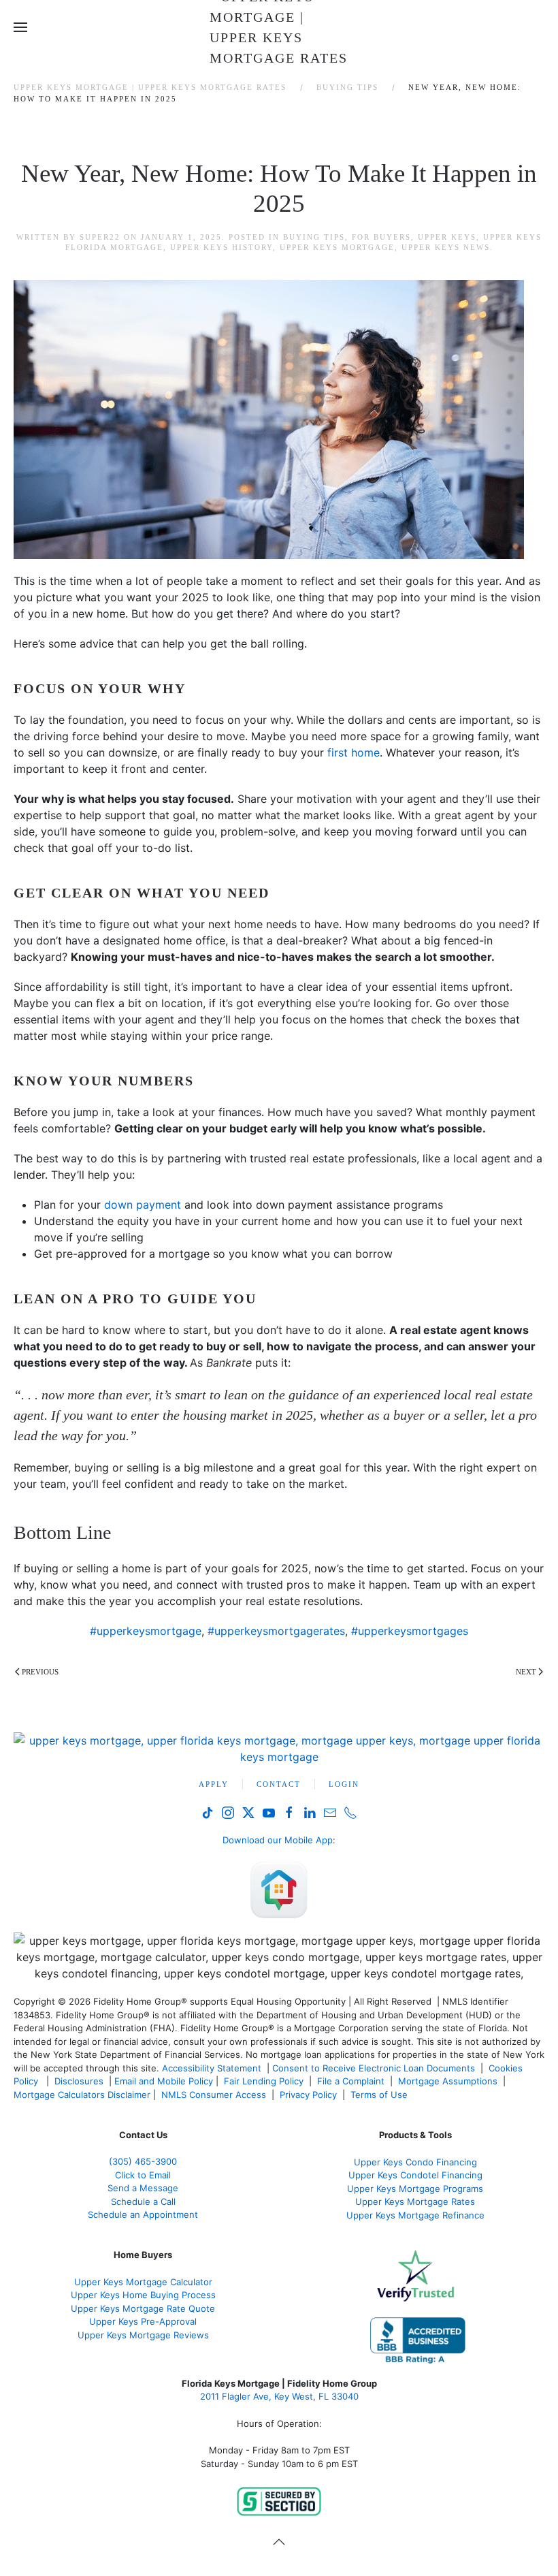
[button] (20, 27)
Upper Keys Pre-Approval (143, 2321)
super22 (100, 237)
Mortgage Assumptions (448, 2081)
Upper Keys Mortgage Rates (415, 2201)
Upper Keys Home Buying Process (143, 2295)
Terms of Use (380, 2095)
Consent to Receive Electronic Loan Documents (374, 2068)
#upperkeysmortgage (146, 1631)
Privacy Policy (308, 2095)
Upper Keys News (446, 247)
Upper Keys (447, 237)
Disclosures (79, 2081)
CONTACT (279, 1784)
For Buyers (381, 237)
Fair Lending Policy (264, 2081)
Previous (40, 1672)
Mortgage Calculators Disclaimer (82, 2095)
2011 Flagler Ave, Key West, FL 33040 (279, 2396)
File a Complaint (352, 2081)
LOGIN (344, 1784)
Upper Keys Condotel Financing (415, 2175)
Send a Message (143, 2188)
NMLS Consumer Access (214, 2095)
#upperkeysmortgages (410, 1631)
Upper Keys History (221, 247)
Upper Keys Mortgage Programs (415, 2189)
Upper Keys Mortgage (337, 247)
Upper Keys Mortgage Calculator (143, 2282)
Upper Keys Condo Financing (415, 2162)
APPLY (214, 1784)
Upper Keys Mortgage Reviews (143, 2335)
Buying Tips (314, 237)
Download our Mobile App (278, 1840)
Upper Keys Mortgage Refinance (415, 2215)
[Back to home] (279, 27)
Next (526, 1672)
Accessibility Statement (212, 2068)
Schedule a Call (143, 2201)
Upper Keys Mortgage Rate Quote (143, 2308)
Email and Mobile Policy (164, 2081)
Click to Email (143, 2175)
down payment (143, 1205)
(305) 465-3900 (143, 2161)
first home (354, 752)
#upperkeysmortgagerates (276, 1631)
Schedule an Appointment (143, 2214)
